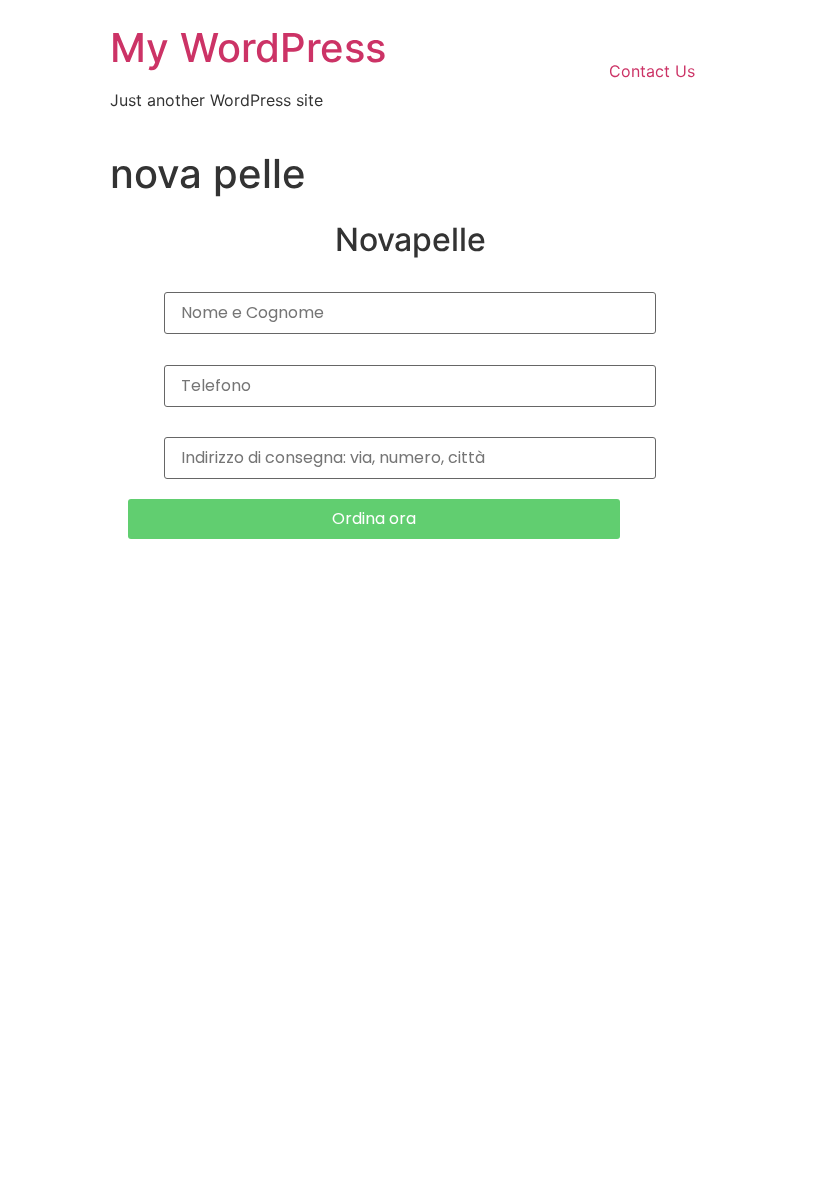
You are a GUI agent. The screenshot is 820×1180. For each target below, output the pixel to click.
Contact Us (652, 71)
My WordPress (248, 47)
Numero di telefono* (410, 358)
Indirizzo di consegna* (410, 430)
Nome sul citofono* (410, 285)
